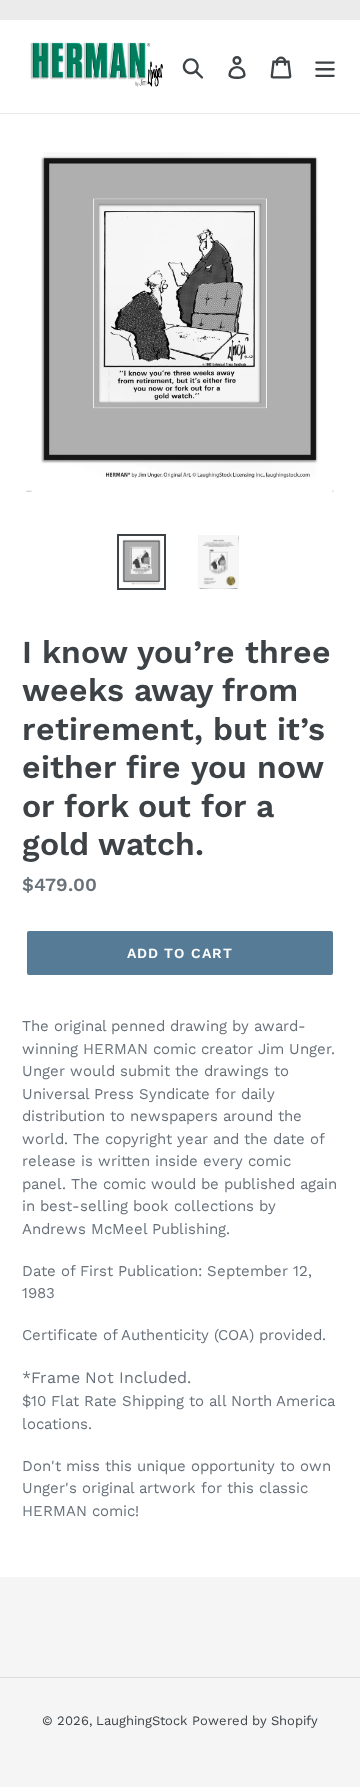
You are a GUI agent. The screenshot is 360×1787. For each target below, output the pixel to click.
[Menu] (325, 66)
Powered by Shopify (255, 1720)
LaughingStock (141, 1720)
